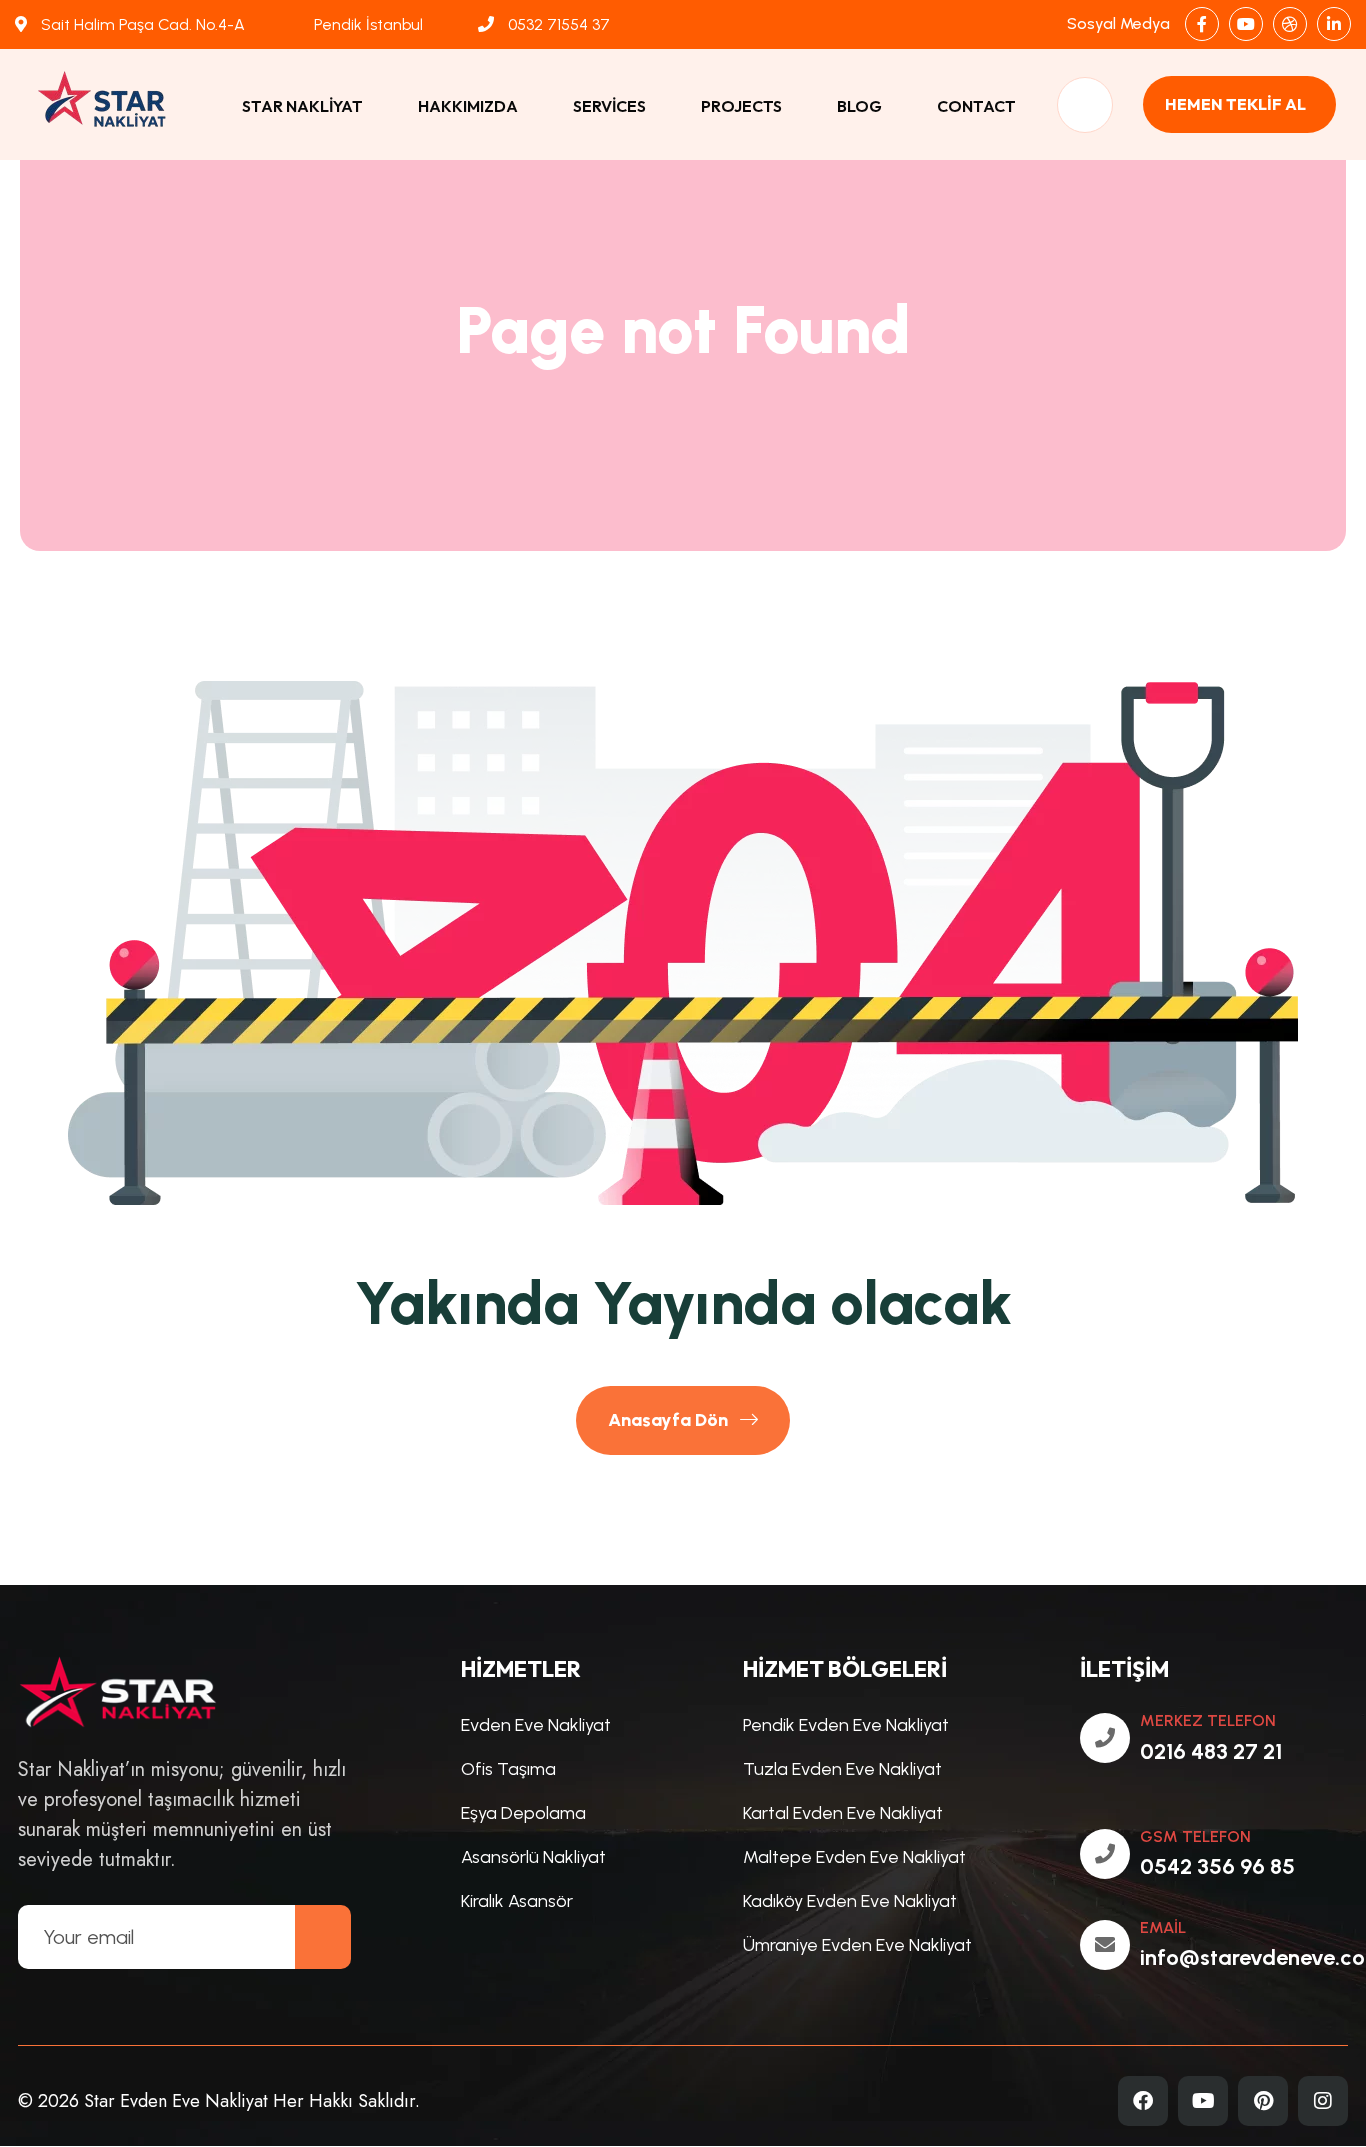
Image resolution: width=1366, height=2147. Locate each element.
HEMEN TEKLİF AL (1235, 104)
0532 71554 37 (557, 24)
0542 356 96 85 (1217, 1866)
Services (609, 106)
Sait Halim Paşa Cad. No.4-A (141, 24)
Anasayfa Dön (670, 1420)
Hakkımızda (468, 106)
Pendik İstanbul (366, 24)
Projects (741, 106)
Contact (976, 106)
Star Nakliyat (302, 106)
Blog (859, 106)
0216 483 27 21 (1211, 1751)
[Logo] (115, 104)
